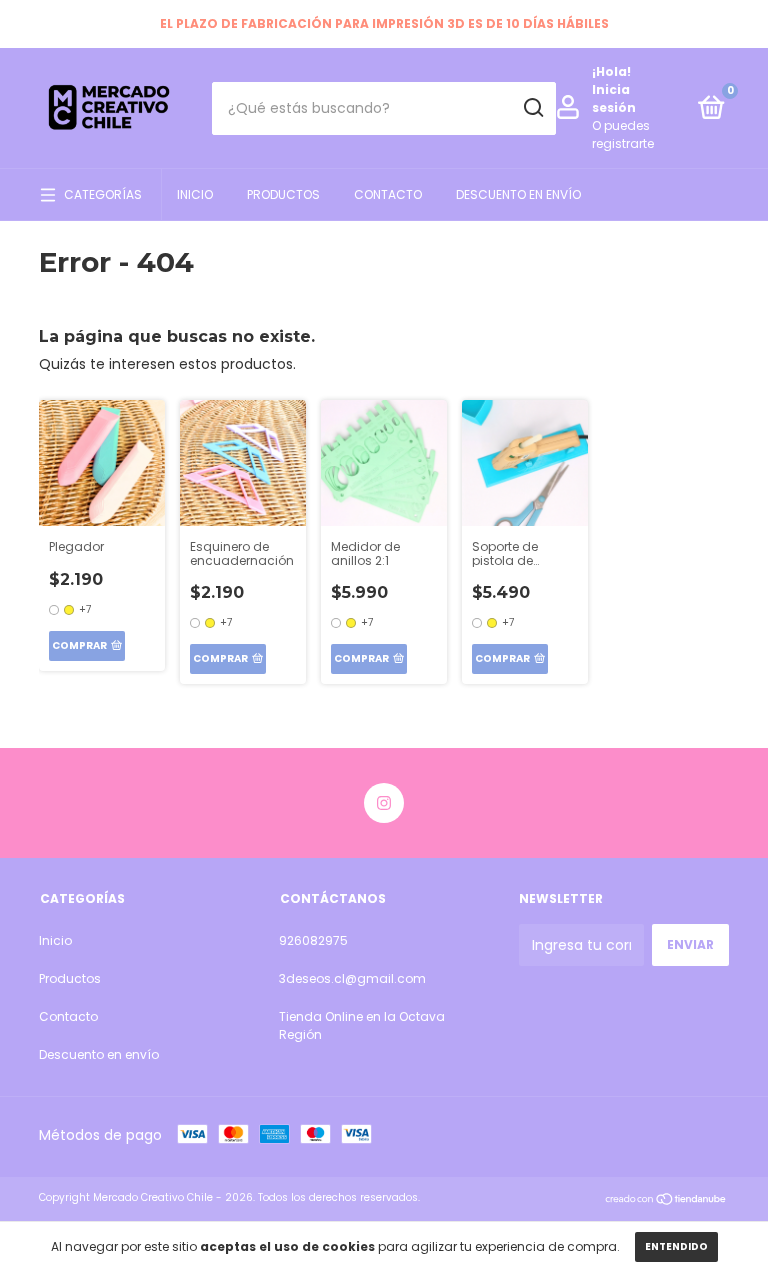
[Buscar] (532, 108)
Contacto (388, 194)
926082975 (313, 940)
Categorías (103, 194)
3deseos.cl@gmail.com (352, 978)
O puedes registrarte (623, 134)
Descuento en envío (518, 194)
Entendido (676, 1246)
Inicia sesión (614, 98)
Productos (283, 194)
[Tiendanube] (666, 1200)
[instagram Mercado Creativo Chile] (384, 803)
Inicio (195, 194)
